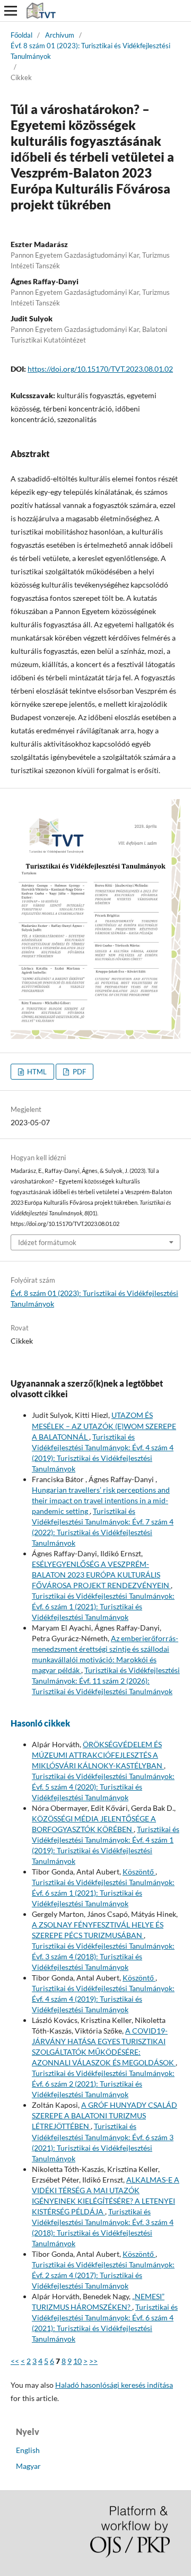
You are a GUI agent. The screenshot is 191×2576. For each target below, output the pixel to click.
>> (93, 2361)
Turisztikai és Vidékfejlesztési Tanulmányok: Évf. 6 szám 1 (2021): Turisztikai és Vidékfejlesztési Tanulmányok (103, 1606)
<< (15, 2361)
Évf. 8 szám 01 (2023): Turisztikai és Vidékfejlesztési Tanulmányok (90, 51)
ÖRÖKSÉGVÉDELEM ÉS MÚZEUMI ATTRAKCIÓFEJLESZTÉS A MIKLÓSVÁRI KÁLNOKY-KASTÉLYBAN (98, 1755)
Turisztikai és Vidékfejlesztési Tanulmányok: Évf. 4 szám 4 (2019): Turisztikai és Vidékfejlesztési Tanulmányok (103, 1999)
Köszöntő (139, 1872)
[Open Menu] (11, 11)
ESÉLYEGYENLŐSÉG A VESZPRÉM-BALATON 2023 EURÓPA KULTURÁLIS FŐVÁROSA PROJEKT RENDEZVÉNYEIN (101, 1575)
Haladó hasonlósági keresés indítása (114, 2385)
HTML (36, 1072)
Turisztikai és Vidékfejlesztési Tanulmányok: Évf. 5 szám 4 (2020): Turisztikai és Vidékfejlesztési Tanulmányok (103, 1787)
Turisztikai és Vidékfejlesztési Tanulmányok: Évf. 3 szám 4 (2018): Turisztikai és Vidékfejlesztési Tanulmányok (103, 1956)
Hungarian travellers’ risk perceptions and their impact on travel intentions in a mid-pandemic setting (101, 1500)
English (28, 2450)
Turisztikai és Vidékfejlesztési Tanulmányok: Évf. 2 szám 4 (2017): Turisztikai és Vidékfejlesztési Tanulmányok (103, 2275)
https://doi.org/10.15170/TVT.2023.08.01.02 (100, 369)
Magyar (28, 2466)
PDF (79, 1072)
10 (77, 2361)
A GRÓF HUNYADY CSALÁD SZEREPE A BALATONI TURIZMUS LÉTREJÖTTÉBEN (105, 2115)
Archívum (60, 35)
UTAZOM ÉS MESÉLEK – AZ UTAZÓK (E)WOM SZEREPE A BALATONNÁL (104, 1426)
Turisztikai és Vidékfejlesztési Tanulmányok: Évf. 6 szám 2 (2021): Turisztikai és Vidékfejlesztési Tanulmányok (103, 2084)
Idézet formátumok (47, 1242)
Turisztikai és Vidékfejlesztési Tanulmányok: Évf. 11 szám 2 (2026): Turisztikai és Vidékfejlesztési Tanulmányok (106, 1681)
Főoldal (21, 35)
